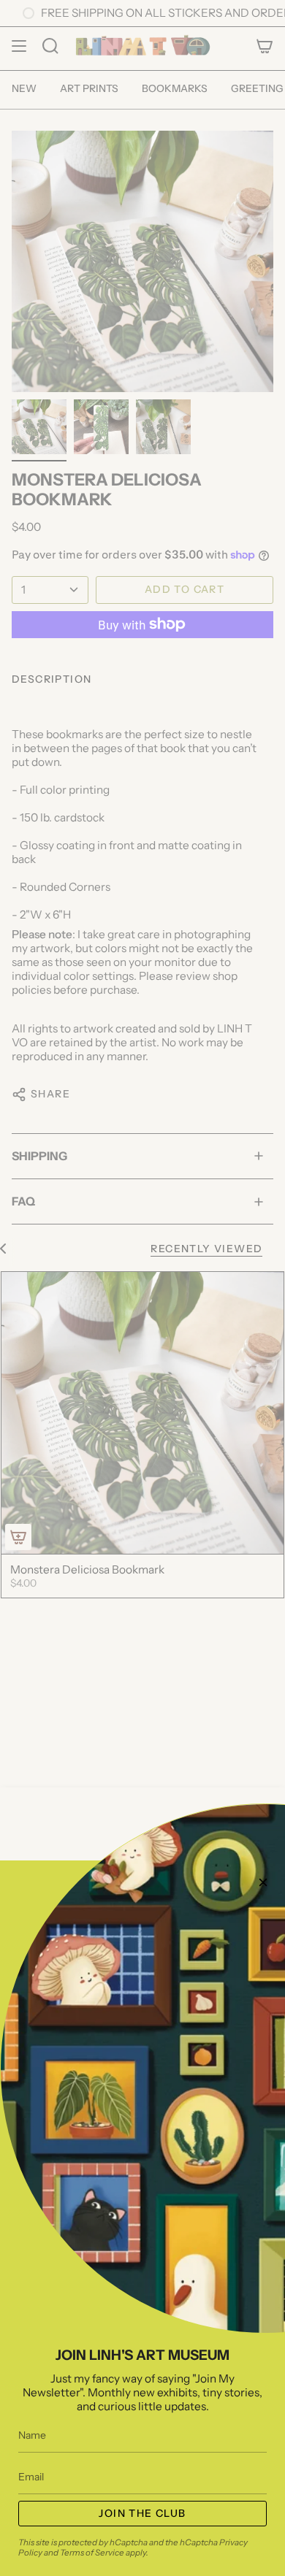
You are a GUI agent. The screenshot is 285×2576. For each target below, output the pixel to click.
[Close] (263, 1882)
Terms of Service (92, 2553)
